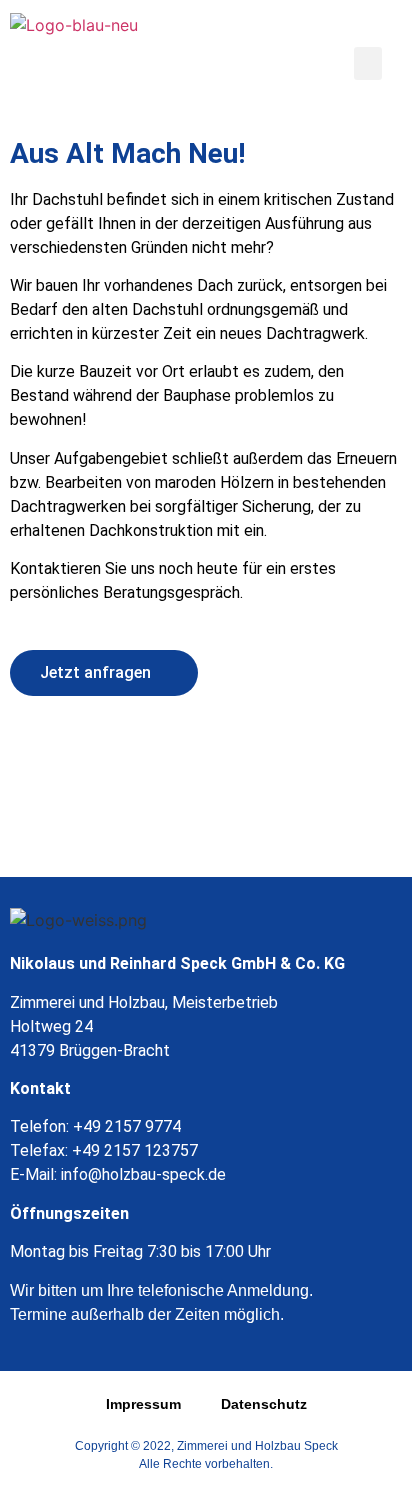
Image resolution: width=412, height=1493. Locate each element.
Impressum (143, 1404)
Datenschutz (264, 1404)
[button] (368, 63)
